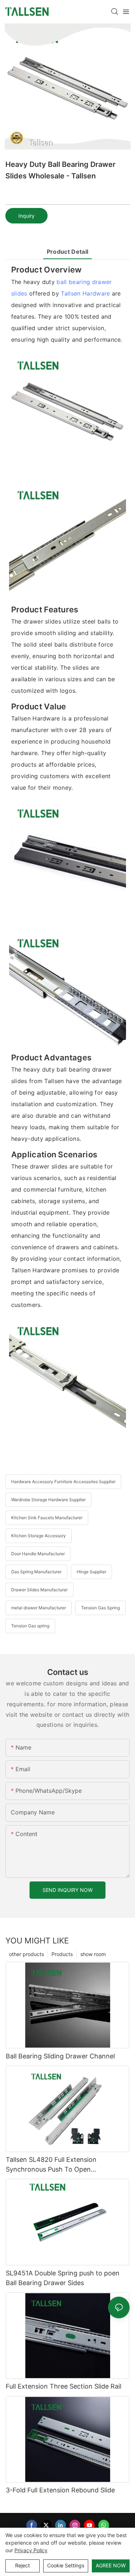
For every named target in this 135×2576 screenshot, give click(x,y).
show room (93, 1954)
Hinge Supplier (91, 1572)
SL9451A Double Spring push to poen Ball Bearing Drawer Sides (63, 2278)
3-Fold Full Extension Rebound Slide (60, 2490)
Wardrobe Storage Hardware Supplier (48, 1500)
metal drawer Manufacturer (39, 1608)
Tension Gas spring (30, 1626)
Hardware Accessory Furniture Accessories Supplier (63, 1482)
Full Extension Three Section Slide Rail (64, 2386)
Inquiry (26, 216)
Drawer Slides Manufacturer (39, 1590)
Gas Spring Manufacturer (36, 1572)
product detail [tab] (67, 252)
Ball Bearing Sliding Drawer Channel (60, 2056)
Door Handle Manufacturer (38, 1554)
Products (62, 1954)
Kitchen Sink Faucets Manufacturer (47, 1518)
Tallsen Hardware (85, 293)
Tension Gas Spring (100, 1608)
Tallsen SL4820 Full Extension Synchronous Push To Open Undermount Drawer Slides (51, 2165)
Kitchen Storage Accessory (39, 1536)
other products (26, 1954)
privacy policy (31, 2550)
